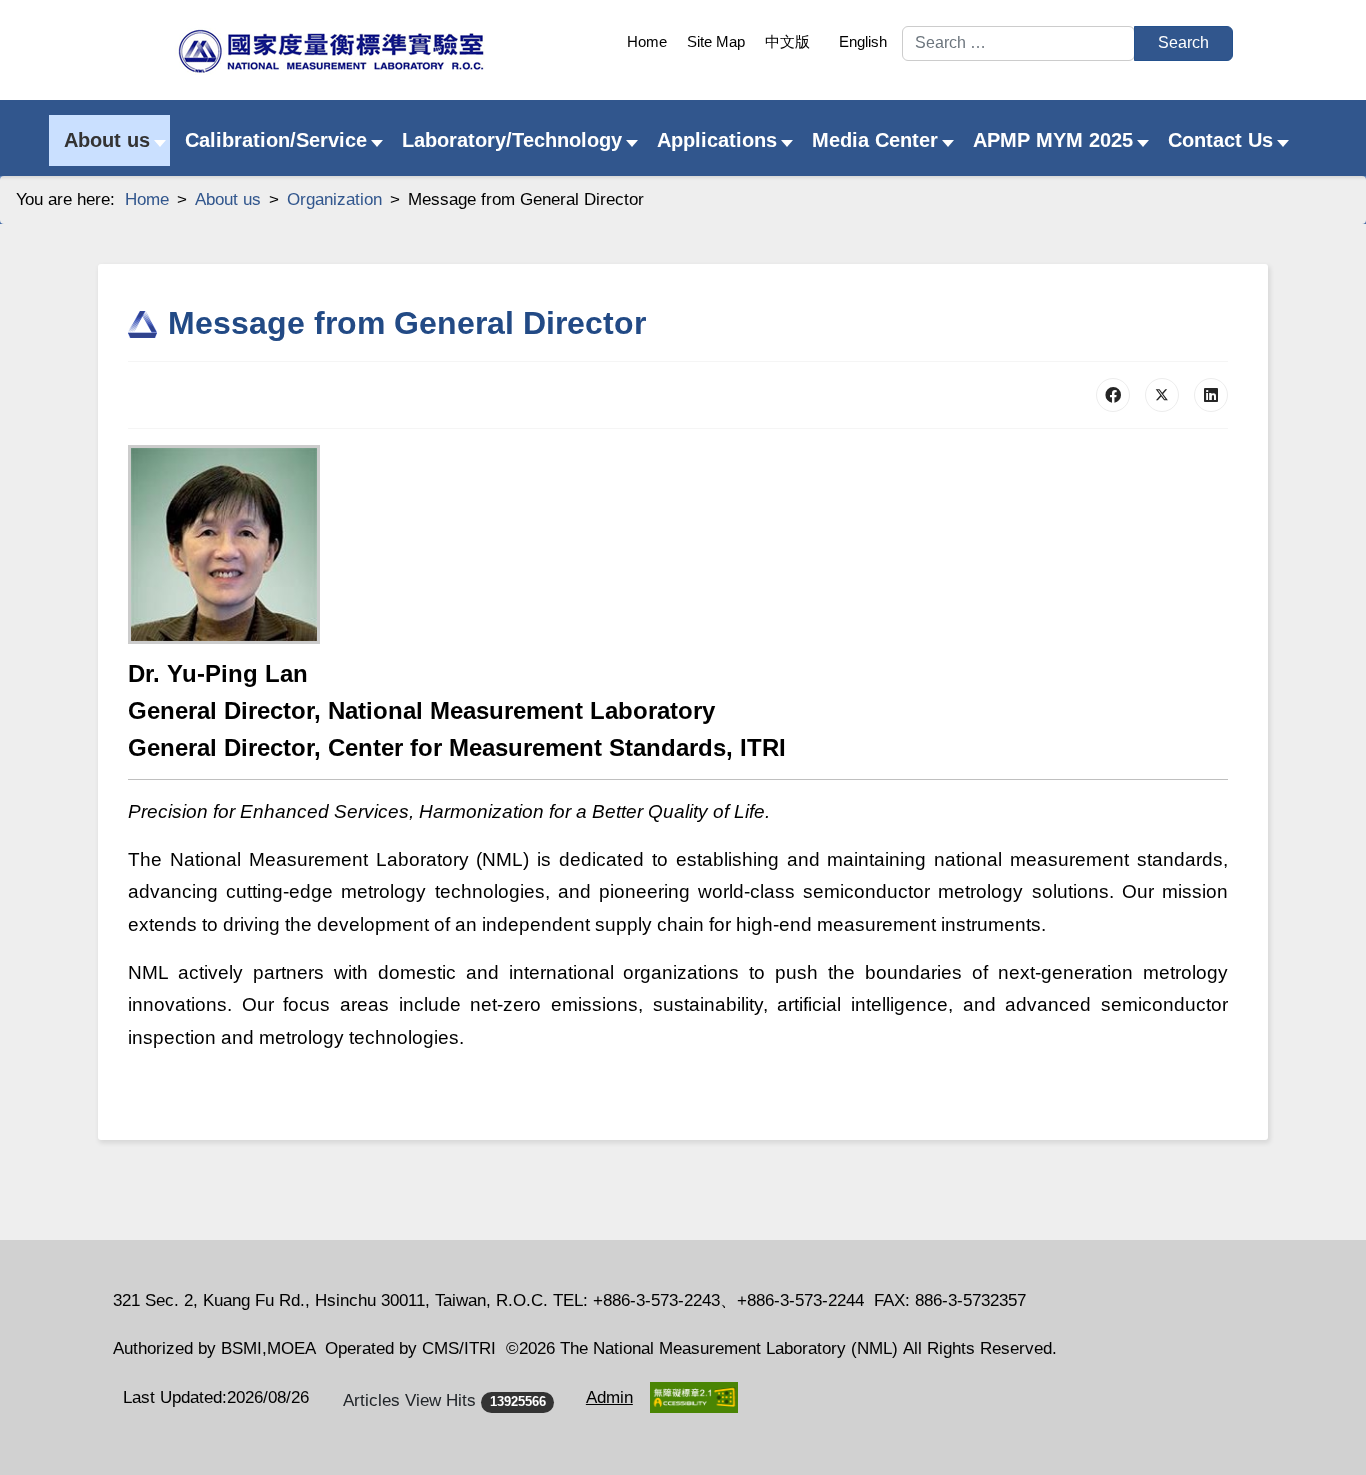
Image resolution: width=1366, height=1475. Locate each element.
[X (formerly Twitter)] (1162, 395)
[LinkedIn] (1211, 395)
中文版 (787, 41)
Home (647, 41)
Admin (609, 1397)
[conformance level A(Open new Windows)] (694, 1397)
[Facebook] (1113, 395)
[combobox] (1018, 43)
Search (1183, 42)
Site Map (716, 41)
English (863, 41)
